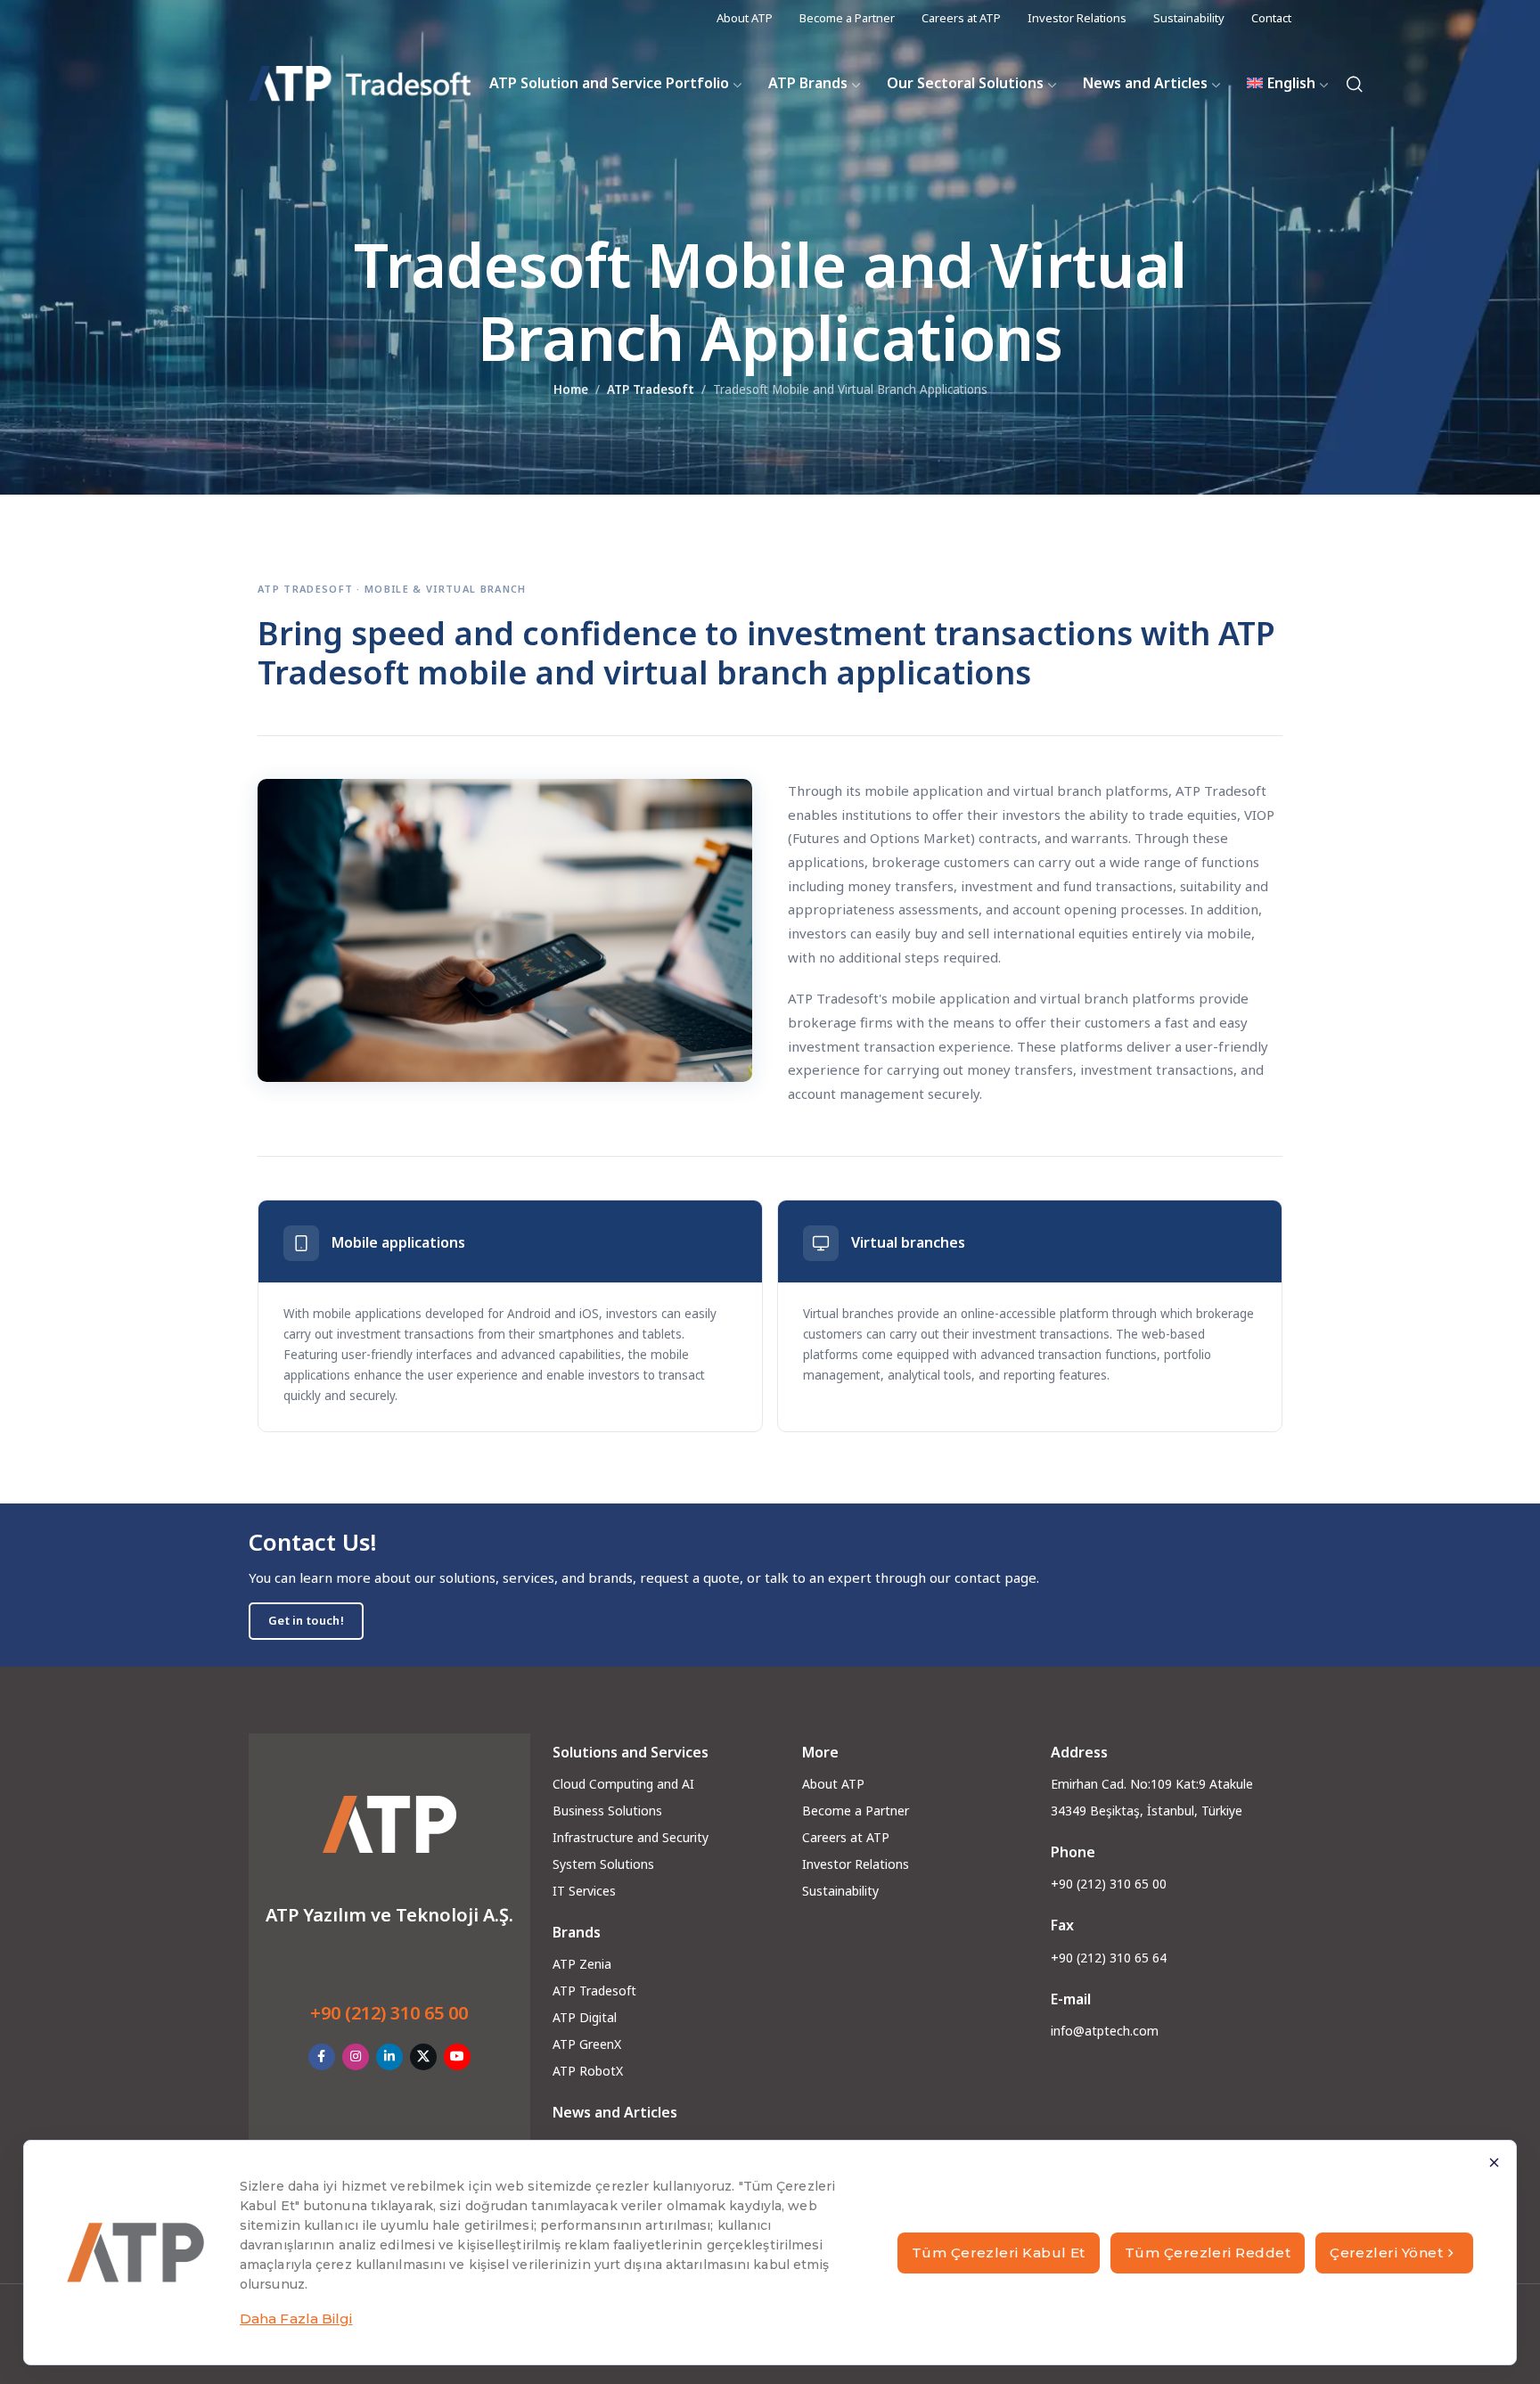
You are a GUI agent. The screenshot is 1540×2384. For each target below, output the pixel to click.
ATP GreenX (587, 2044)
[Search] (1355, 84)
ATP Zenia (582, 1964)
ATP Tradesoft (651, 389)
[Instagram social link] (356, 2057)
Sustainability (840, 1891)
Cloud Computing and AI (623, 1784)
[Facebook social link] (322, 2057)
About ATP (833, 1784)
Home (571, 389)
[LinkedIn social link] (389, 2057)
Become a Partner (856, 1811)
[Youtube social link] (457, 2057)
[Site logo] (360, 84)
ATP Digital (585, 2017)
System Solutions (603, 1864)
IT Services (584, 1891)
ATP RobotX (588, 2071)
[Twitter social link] (423, 2057)
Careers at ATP (846, 1837)
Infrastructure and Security (631, 1837)
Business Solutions (607, 1811)
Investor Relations (856, 1864)
